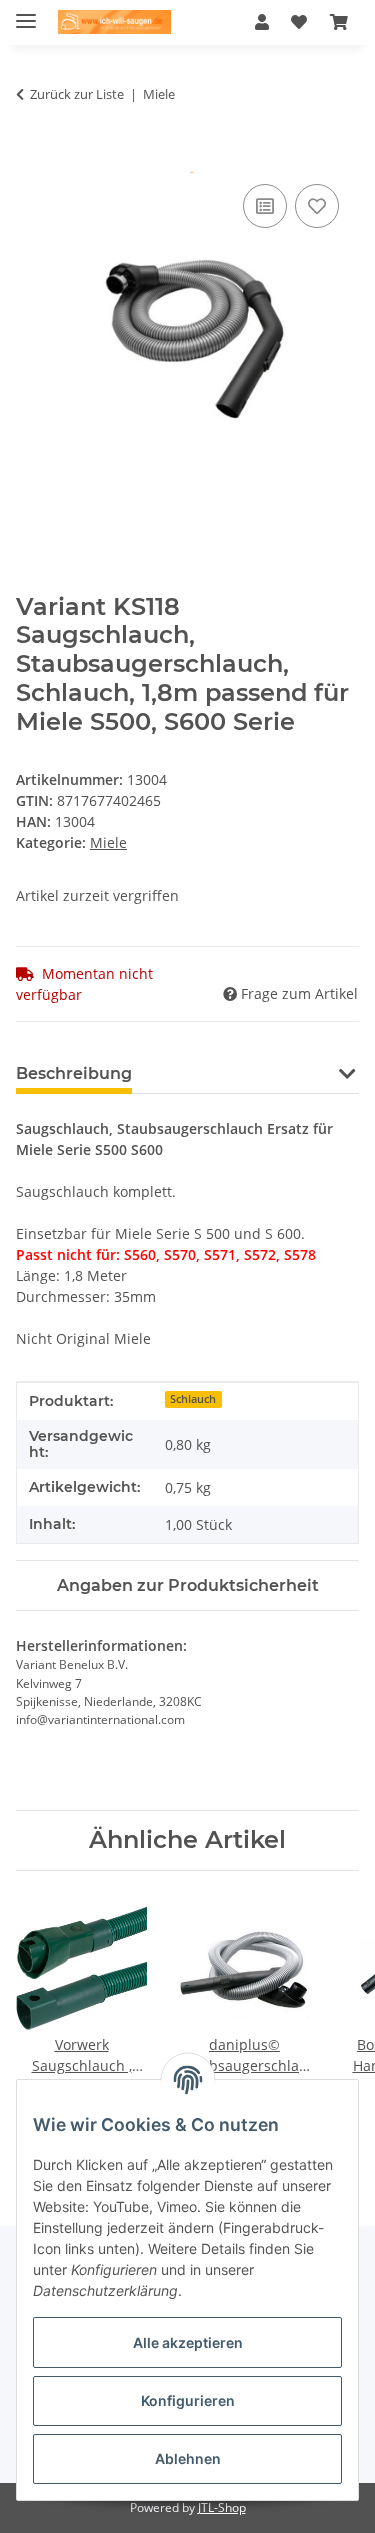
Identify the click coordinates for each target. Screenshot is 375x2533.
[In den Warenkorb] (32, 157)
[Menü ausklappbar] (26, 12)
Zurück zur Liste (77, 94)
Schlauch (193, 1399)
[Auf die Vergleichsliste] (265, 206)
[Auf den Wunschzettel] (317, 206)
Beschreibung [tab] (74, 1073)
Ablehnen (188, 2458)
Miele (108, 842)
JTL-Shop (222, 2507)
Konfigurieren (188, 2400)
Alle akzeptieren (188, 2342)
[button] (262, 22)
